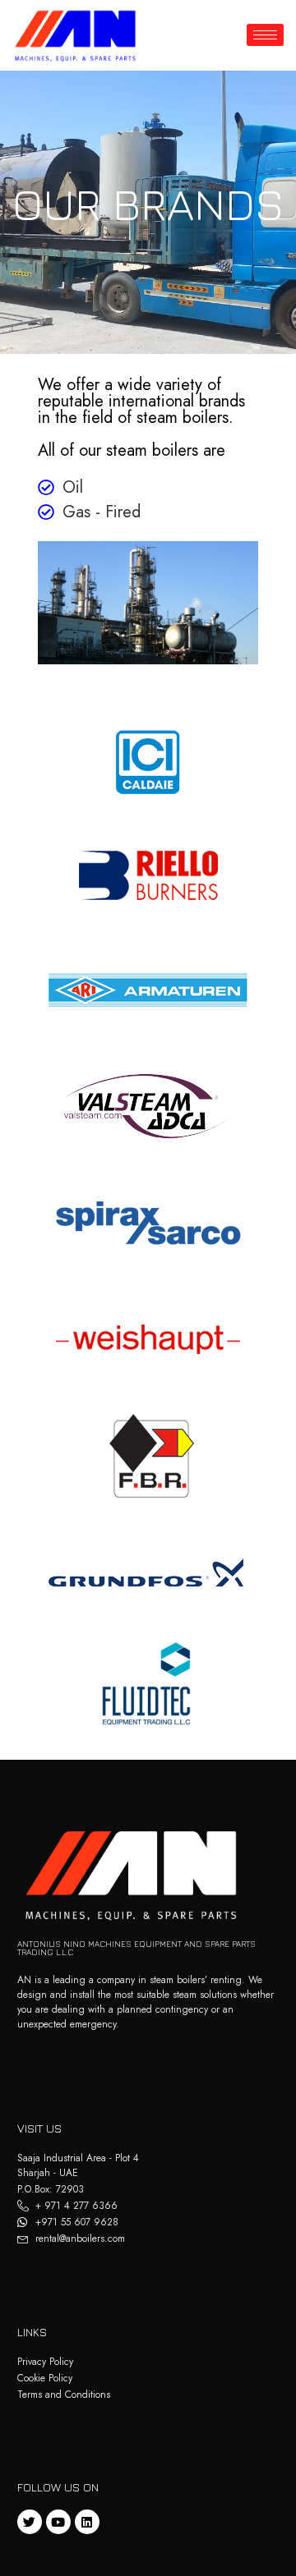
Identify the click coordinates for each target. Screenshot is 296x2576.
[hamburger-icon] (265, 35)
